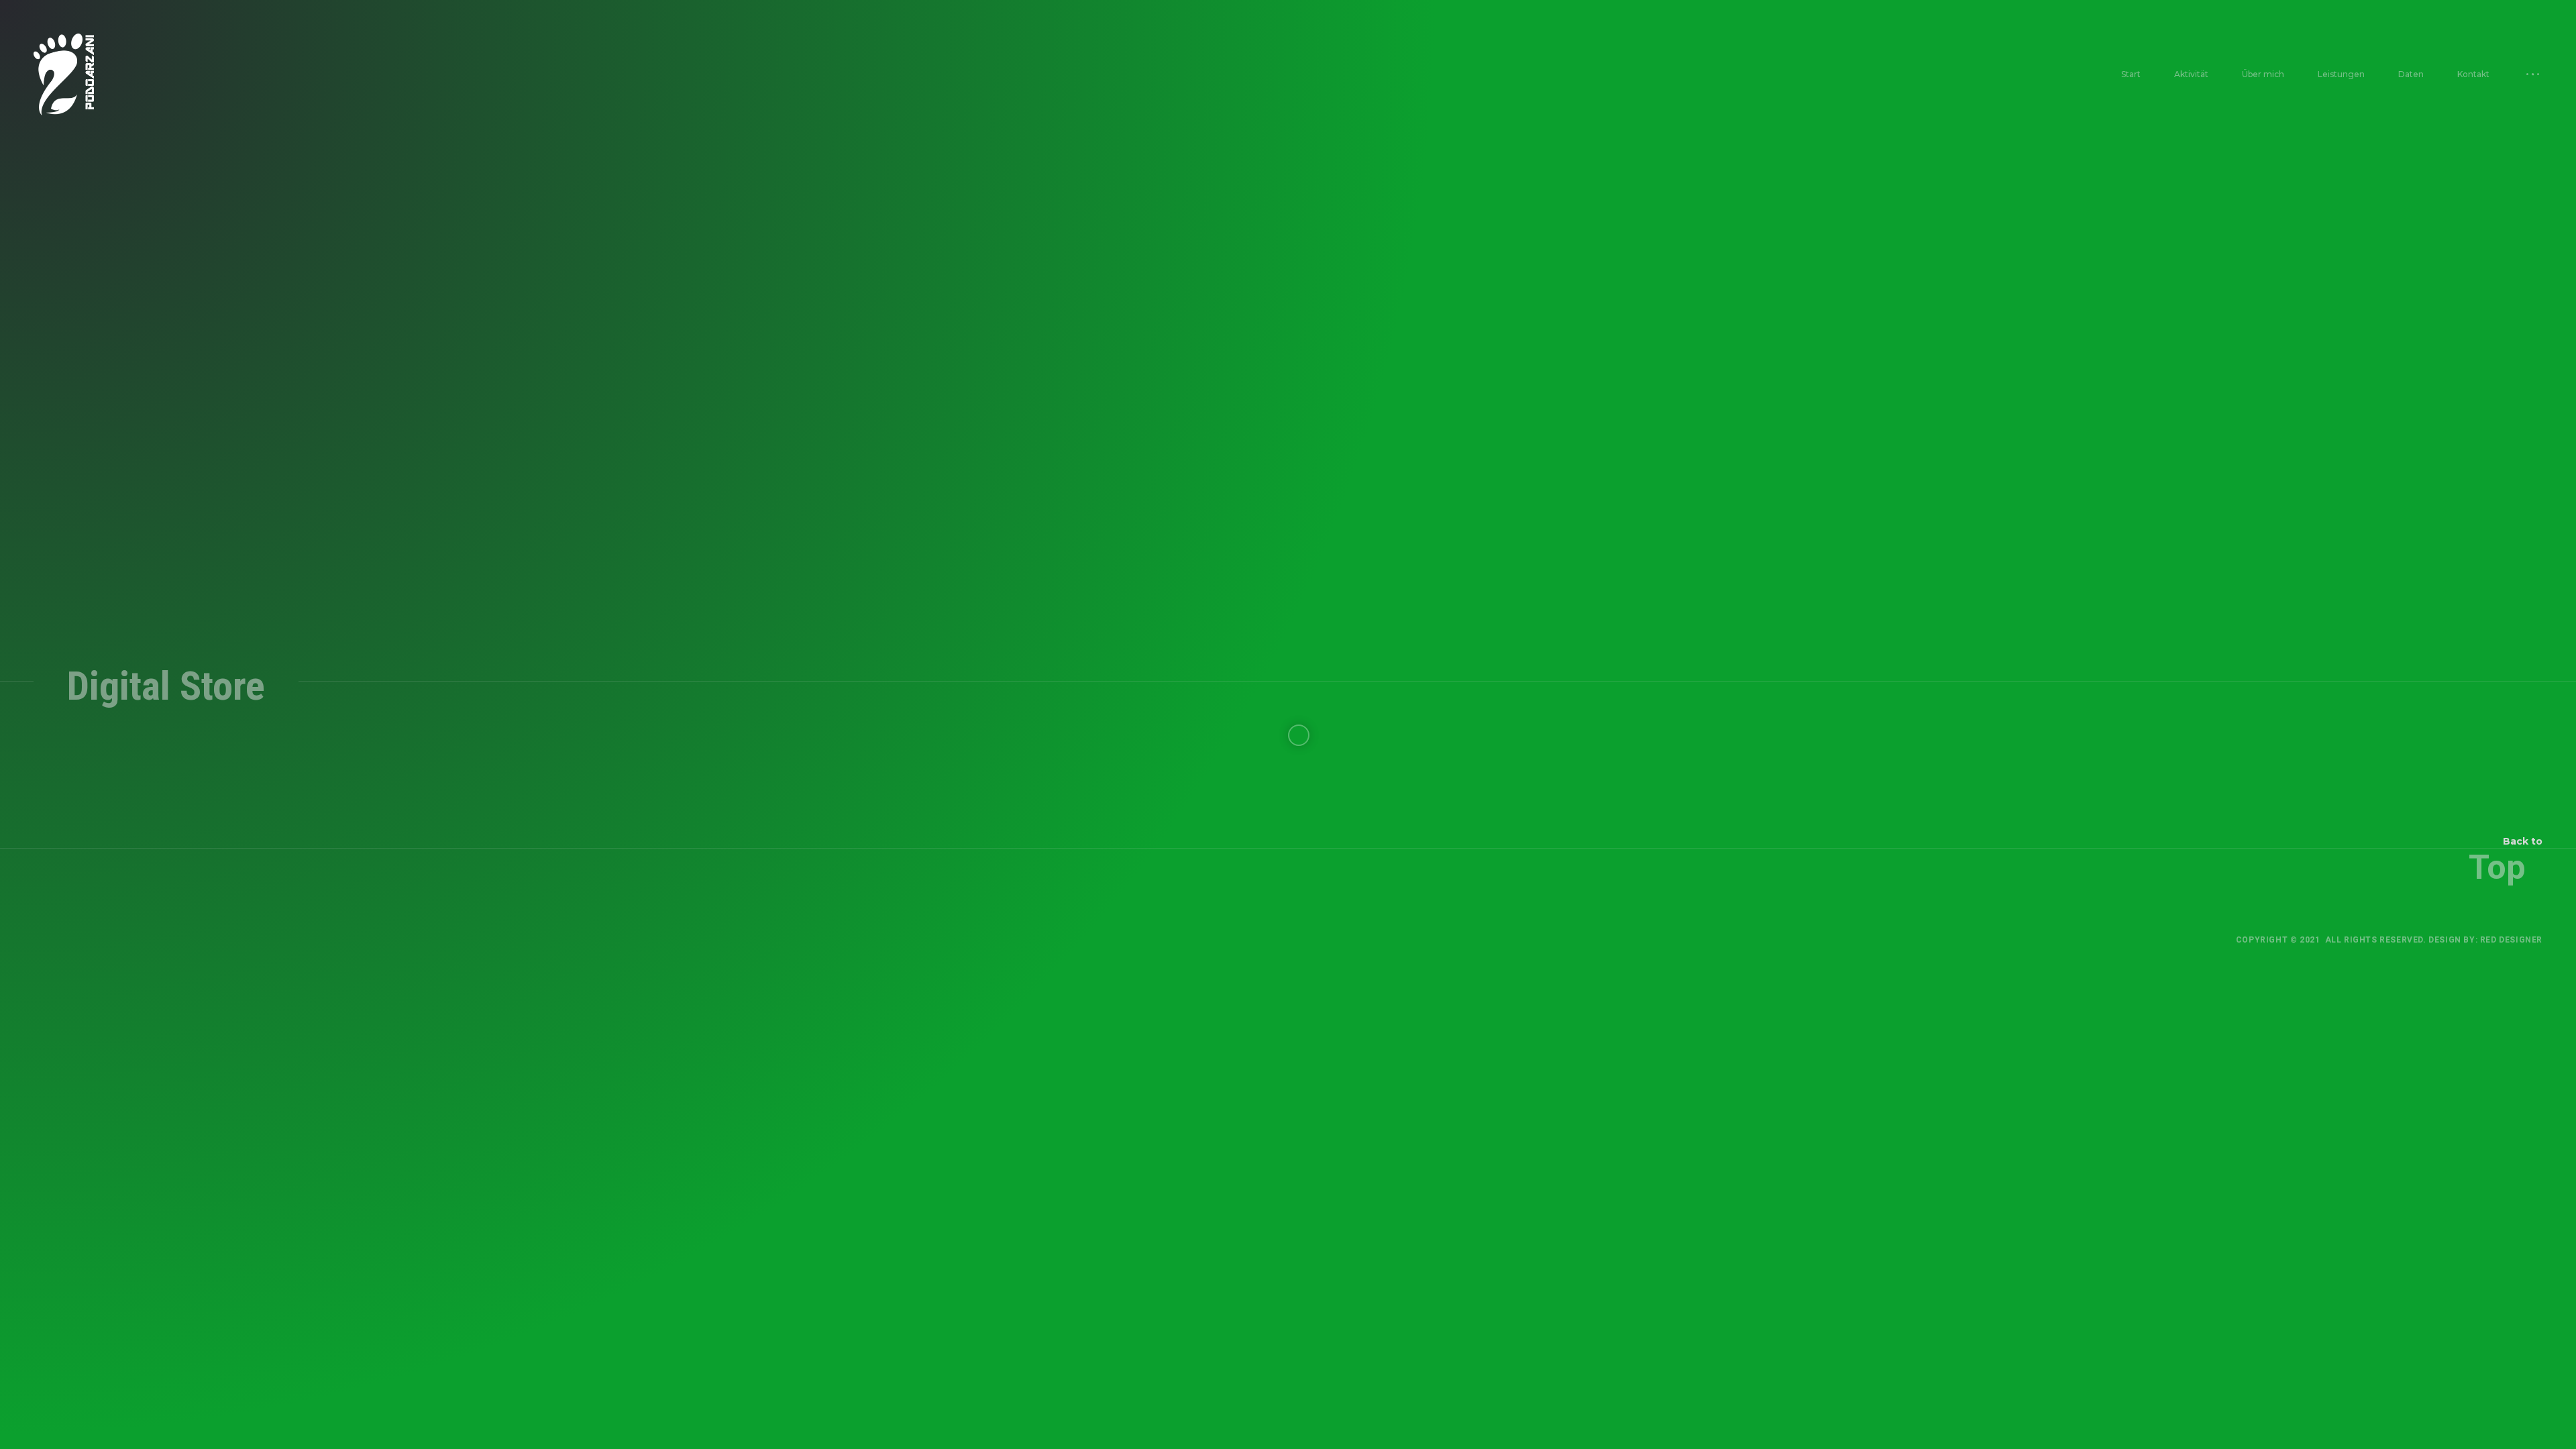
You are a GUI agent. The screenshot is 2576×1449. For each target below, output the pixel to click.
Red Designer (2511, 940)
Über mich (2263, 74)
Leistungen (2341, 74)
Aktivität (2191, 74)
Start (2131, 74)
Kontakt (2473, 74)
